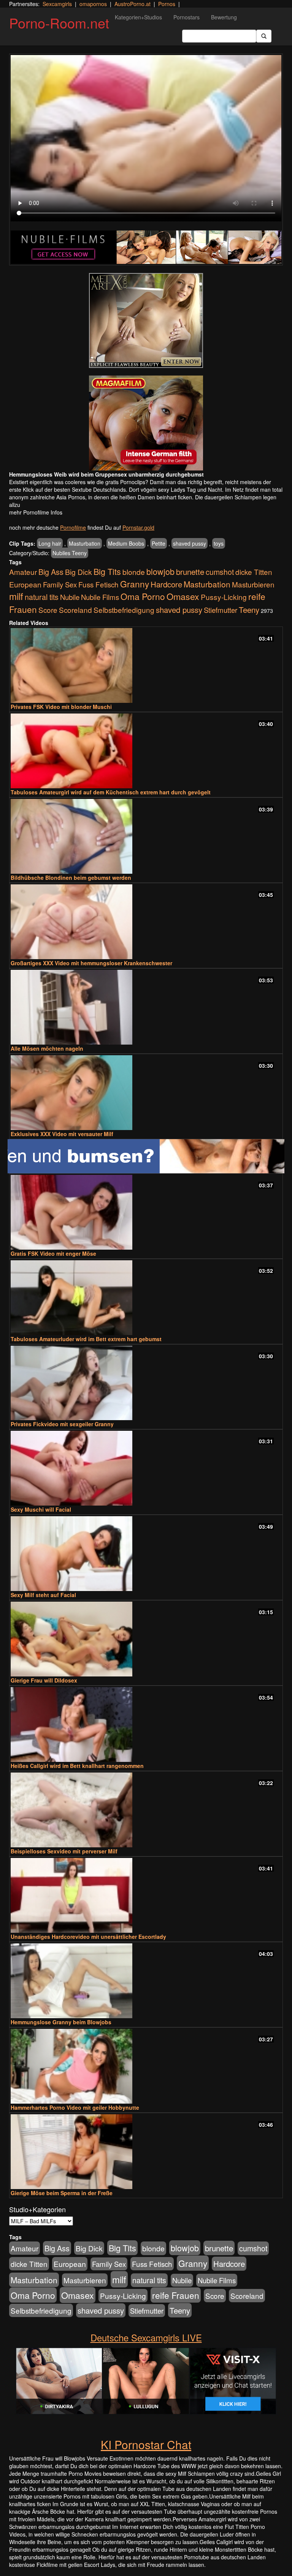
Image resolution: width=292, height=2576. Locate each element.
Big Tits (107, 571)
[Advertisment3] (146, 1156)
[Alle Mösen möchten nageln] (146, 1007)
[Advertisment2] (146, 423)
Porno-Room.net (59, 23)
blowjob (160, 571)
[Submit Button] (264, 36)
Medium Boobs (126, 543)
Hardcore (166, 584)
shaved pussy (190, 543)
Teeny (249, 609)
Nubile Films (100, 597)
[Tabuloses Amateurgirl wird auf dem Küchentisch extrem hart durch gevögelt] (146, 751)
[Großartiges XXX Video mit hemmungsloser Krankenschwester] (146, 922)
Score (48, 610)
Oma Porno (143, 596)
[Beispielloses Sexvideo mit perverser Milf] (146, 1810)
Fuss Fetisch (98, 584)
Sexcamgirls (57, 4)
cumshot (220, 572)
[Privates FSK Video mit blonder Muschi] (146, 665)
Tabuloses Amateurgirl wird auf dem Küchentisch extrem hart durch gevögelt (111, 792)
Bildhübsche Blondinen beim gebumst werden (71, 878)
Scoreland (75, 610)
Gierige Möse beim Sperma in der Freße (62, 2193)
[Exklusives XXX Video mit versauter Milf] (146, 1093)
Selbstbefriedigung (124, 610)
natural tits (42, 597)
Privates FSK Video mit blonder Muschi (61, 707)
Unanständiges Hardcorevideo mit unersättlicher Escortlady (88, 1937)
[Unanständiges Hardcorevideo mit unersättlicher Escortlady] (146, 1895)
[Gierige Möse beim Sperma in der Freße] (146, 2152)
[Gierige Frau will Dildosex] (146, 1639)
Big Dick (79, 572)
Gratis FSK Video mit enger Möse (53, 1253)
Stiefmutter (221, 610)
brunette (190, 571)
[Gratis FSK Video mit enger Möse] (146, 1212)
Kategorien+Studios (138, 17)
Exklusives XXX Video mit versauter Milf (62, 1134)
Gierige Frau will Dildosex (44, 1680)
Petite (159, 543)
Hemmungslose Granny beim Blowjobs (61, 2022)
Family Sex (60, 584)
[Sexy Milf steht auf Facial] (146, 1554)
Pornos (167, 4)
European (25, 584)
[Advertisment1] (146, 320)
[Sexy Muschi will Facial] (146, 1468)
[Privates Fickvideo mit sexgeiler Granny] (146, 1383)
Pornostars (186, 17)
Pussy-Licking (224, 597)
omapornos (93, 4)
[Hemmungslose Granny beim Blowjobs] (146, 1981)
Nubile (70, 597)
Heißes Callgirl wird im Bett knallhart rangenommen (77, 1766)
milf (16, 596)
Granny (135, 584)
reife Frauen (176, 2295)
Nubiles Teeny (70, 553)
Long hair (50, 543)
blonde (134, 572)
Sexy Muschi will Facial (41, 1509)
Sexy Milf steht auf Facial (43, 1595)
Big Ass (51, 572)
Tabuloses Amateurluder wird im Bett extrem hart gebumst (86, 1339)
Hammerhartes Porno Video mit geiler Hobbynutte (75, 2107)
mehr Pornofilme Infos (36, 512)
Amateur (23, 572)
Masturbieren (253, 584)
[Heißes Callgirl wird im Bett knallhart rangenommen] (146, 1724)
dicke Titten (254, 572)
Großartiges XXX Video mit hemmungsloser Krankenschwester (91, 963)
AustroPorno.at (133, 4)
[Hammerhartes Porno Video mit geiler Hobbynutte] (146, 2066)
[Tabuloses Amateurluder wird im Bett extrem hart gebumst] (146, 1298)
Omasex (183, 596)
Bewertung (224, 17)
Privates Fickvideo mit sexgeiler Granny (62, 1424)
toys (219, 543)
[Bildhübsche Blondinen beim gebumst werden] (146, 836)
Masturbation (85, 543)
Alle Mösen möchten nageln (47, 1048)
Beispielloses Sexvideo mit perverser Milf (64, 1851)
